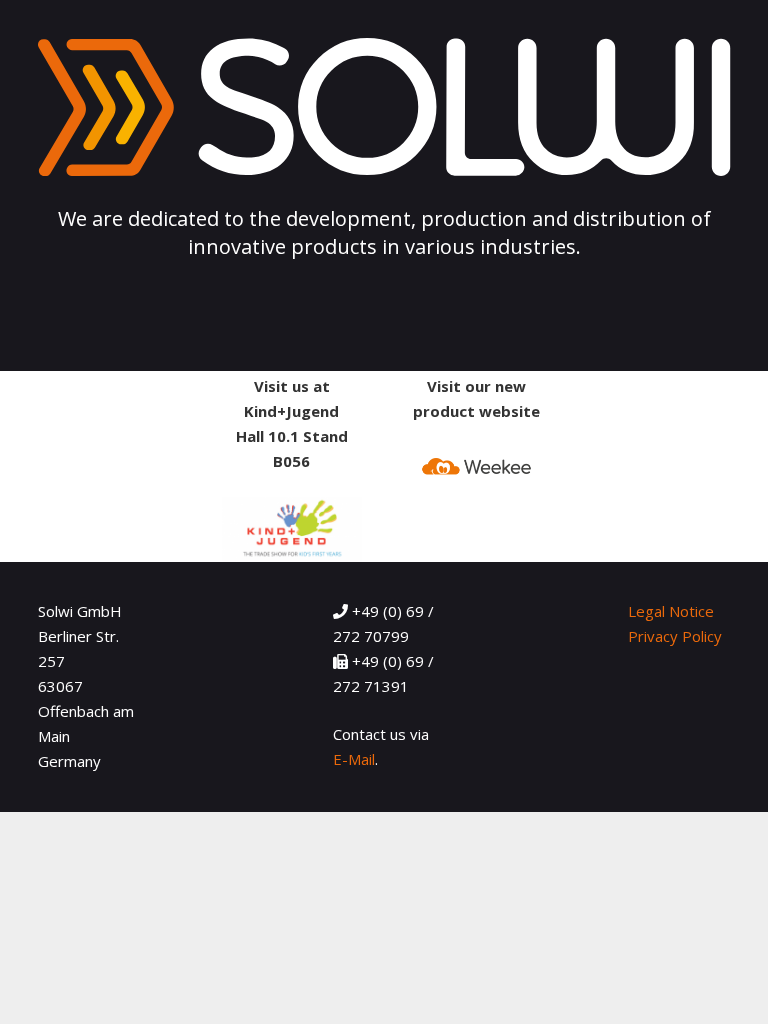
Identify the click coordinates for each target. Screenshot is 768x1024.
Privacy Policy (675, 636)
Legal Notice (671, 611)
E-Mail (354, 759)
